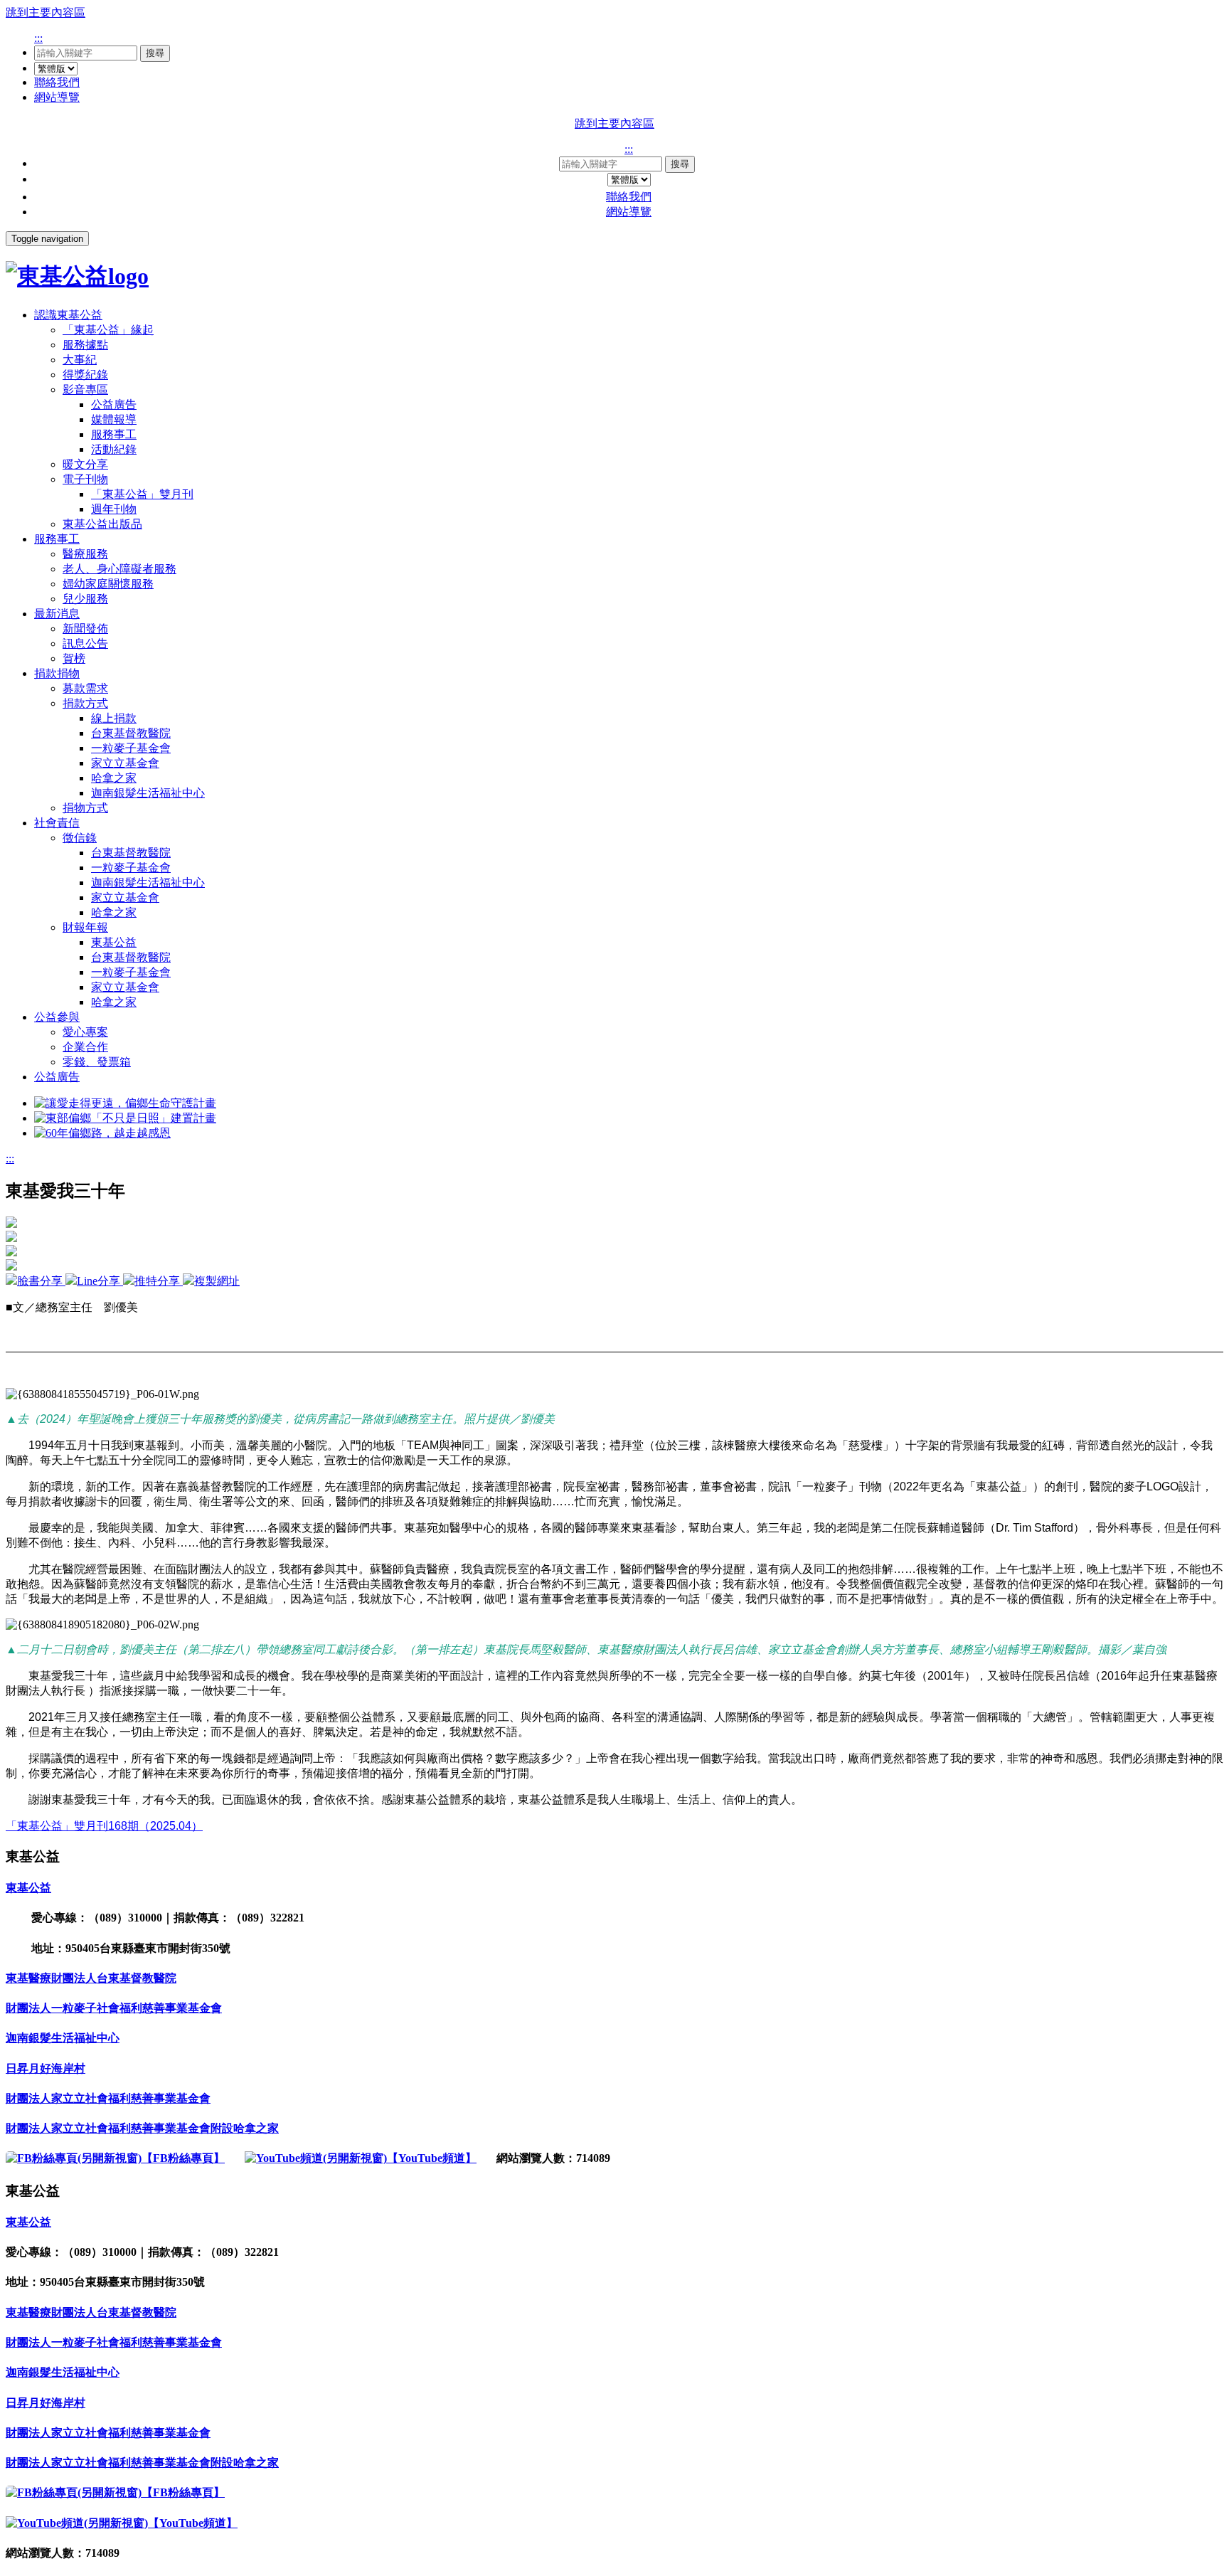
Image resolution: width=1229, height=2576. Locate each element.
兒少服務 (85, 599)
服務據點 (85, 345)
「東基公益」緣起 (108, 330)
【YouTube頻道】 (432, 2158)
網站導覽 (57, 97)
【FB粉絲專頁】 (183, 2158)
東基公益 (114, 942)
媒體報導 (114, 419)
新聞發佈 (85, 629)
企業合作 (85, 1047)
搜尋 (155, 53)
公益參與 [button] (57, 1017)
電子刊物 (85, 479)
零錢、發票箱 (97, 1062)
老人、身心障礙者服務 (119, 569)
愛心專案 (85, 1032)
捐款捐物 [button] (57, 673)
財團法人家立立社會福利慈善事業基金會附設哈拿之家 (142, 2128)
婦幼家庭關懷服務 (108, 584)
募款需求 (85, 688)
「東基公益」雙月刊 (142, 494)
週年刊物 (114, 509)
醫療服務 (85, 554)
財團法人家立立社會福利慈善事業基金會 (108, 2098)
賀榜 (74, 658)
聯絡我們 (57, 82)
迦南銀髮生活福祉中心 (148, 793)
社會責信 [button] (57, 823)
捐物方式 (85, 808)
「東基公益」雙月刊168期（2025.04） (104, 1826)
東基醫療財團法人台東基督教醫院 (91, 1978)
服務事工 (114, 434)
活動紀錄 (114, 449)
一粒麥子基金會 (131, 748)
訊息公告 (85, 643)
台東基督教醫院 (131, 733)
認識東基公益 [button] (68, 315)
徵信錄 (80, 838)
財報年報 (85, 927)
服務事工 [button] (57, 539)
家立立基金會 (125, 763)
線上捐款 (114, 718)
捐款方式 (85, 703)
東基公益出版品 (102, 524)
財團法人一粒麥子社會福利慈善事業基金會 (114, 2008)
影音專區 (85, 389)
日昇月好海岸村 (46, 2068)
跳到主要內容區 (46, 12)
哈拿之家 (114, 778)
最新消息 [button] (57, 614)
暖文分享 (85, 464)
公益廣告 (114, 404)
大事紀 (80, 360)
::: (38, 38)
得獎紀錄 (85, 375)
